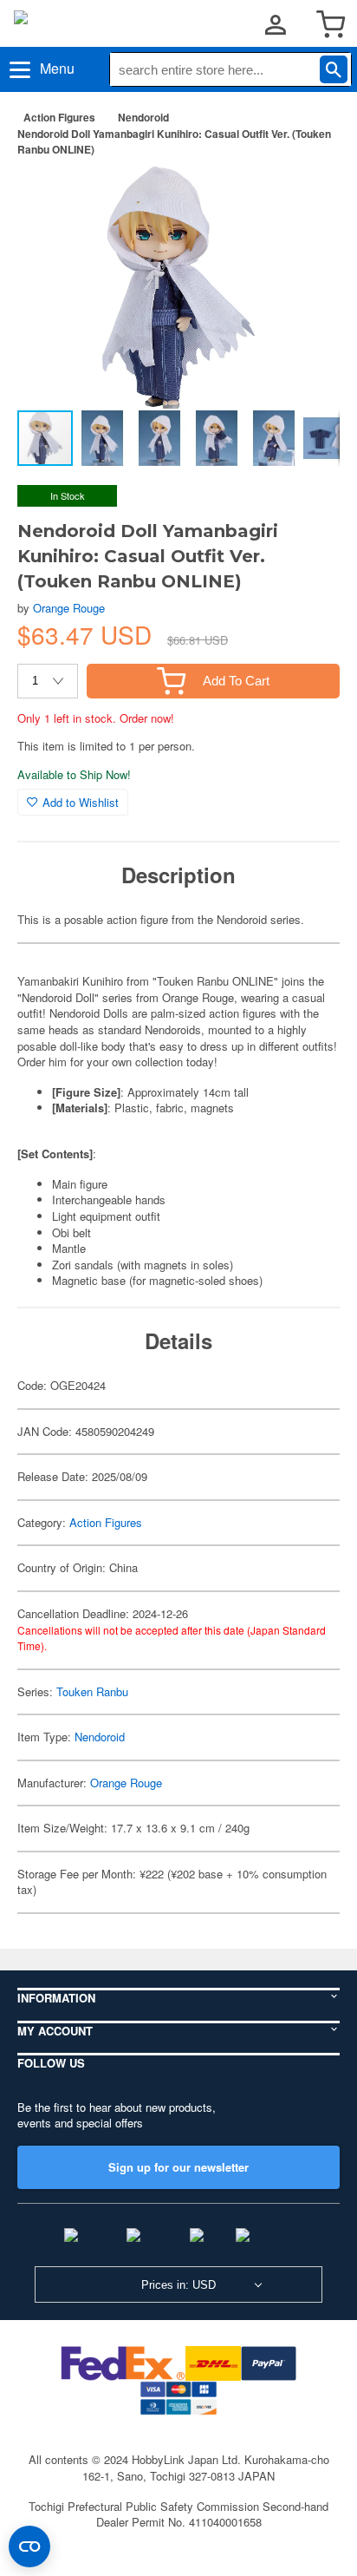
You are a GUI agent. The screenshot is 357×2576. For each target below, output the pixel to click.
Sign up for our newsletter (178, 2167)
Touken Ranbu (92, 1691)
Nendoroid (143, 117)
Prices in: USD (178, 2285)
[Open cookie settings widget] (29, 2547)
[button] (308, 198)
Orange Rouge (69, 608)
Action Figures (59, 117)
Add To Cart (236, 681)
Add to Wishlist (81, 802)
